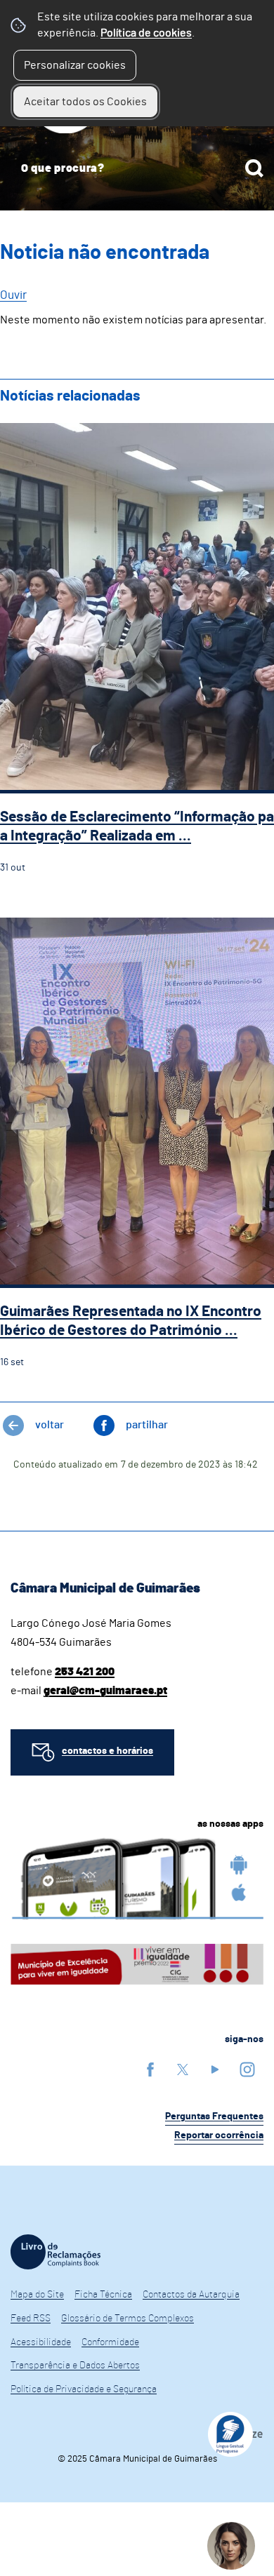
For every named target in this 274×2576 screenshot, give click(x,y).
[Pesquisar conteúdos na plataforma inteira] (254, 168)
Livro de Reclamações (56, 2252)
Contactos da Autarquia (191, 2295)
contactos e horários (107, 1751)
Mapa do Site (37, 2295)
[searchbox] (137, 168)
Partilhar (147, 1425)
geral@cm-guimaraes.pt (105, 1691)
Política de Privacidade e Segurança (84, 2389)
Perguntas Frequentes (214, 2117)
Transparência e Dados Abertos (75, 2366)
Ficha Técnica (103, 2295)
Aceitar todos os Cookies (85, 102)
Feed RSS (31, 2319)
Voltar (50, 1425)
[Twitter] (183, 2069)
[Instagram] (247, 2069)
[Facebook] (150, 2069)
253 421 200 (85, 1672)
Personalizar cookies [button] (75, 65)
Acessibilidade (41, 2342)
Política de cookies (146, 33)
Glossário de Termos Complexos (128, 2319)
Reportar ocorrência (219, 2135)
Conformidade (110, 2342)
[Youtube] (215, 2069)
